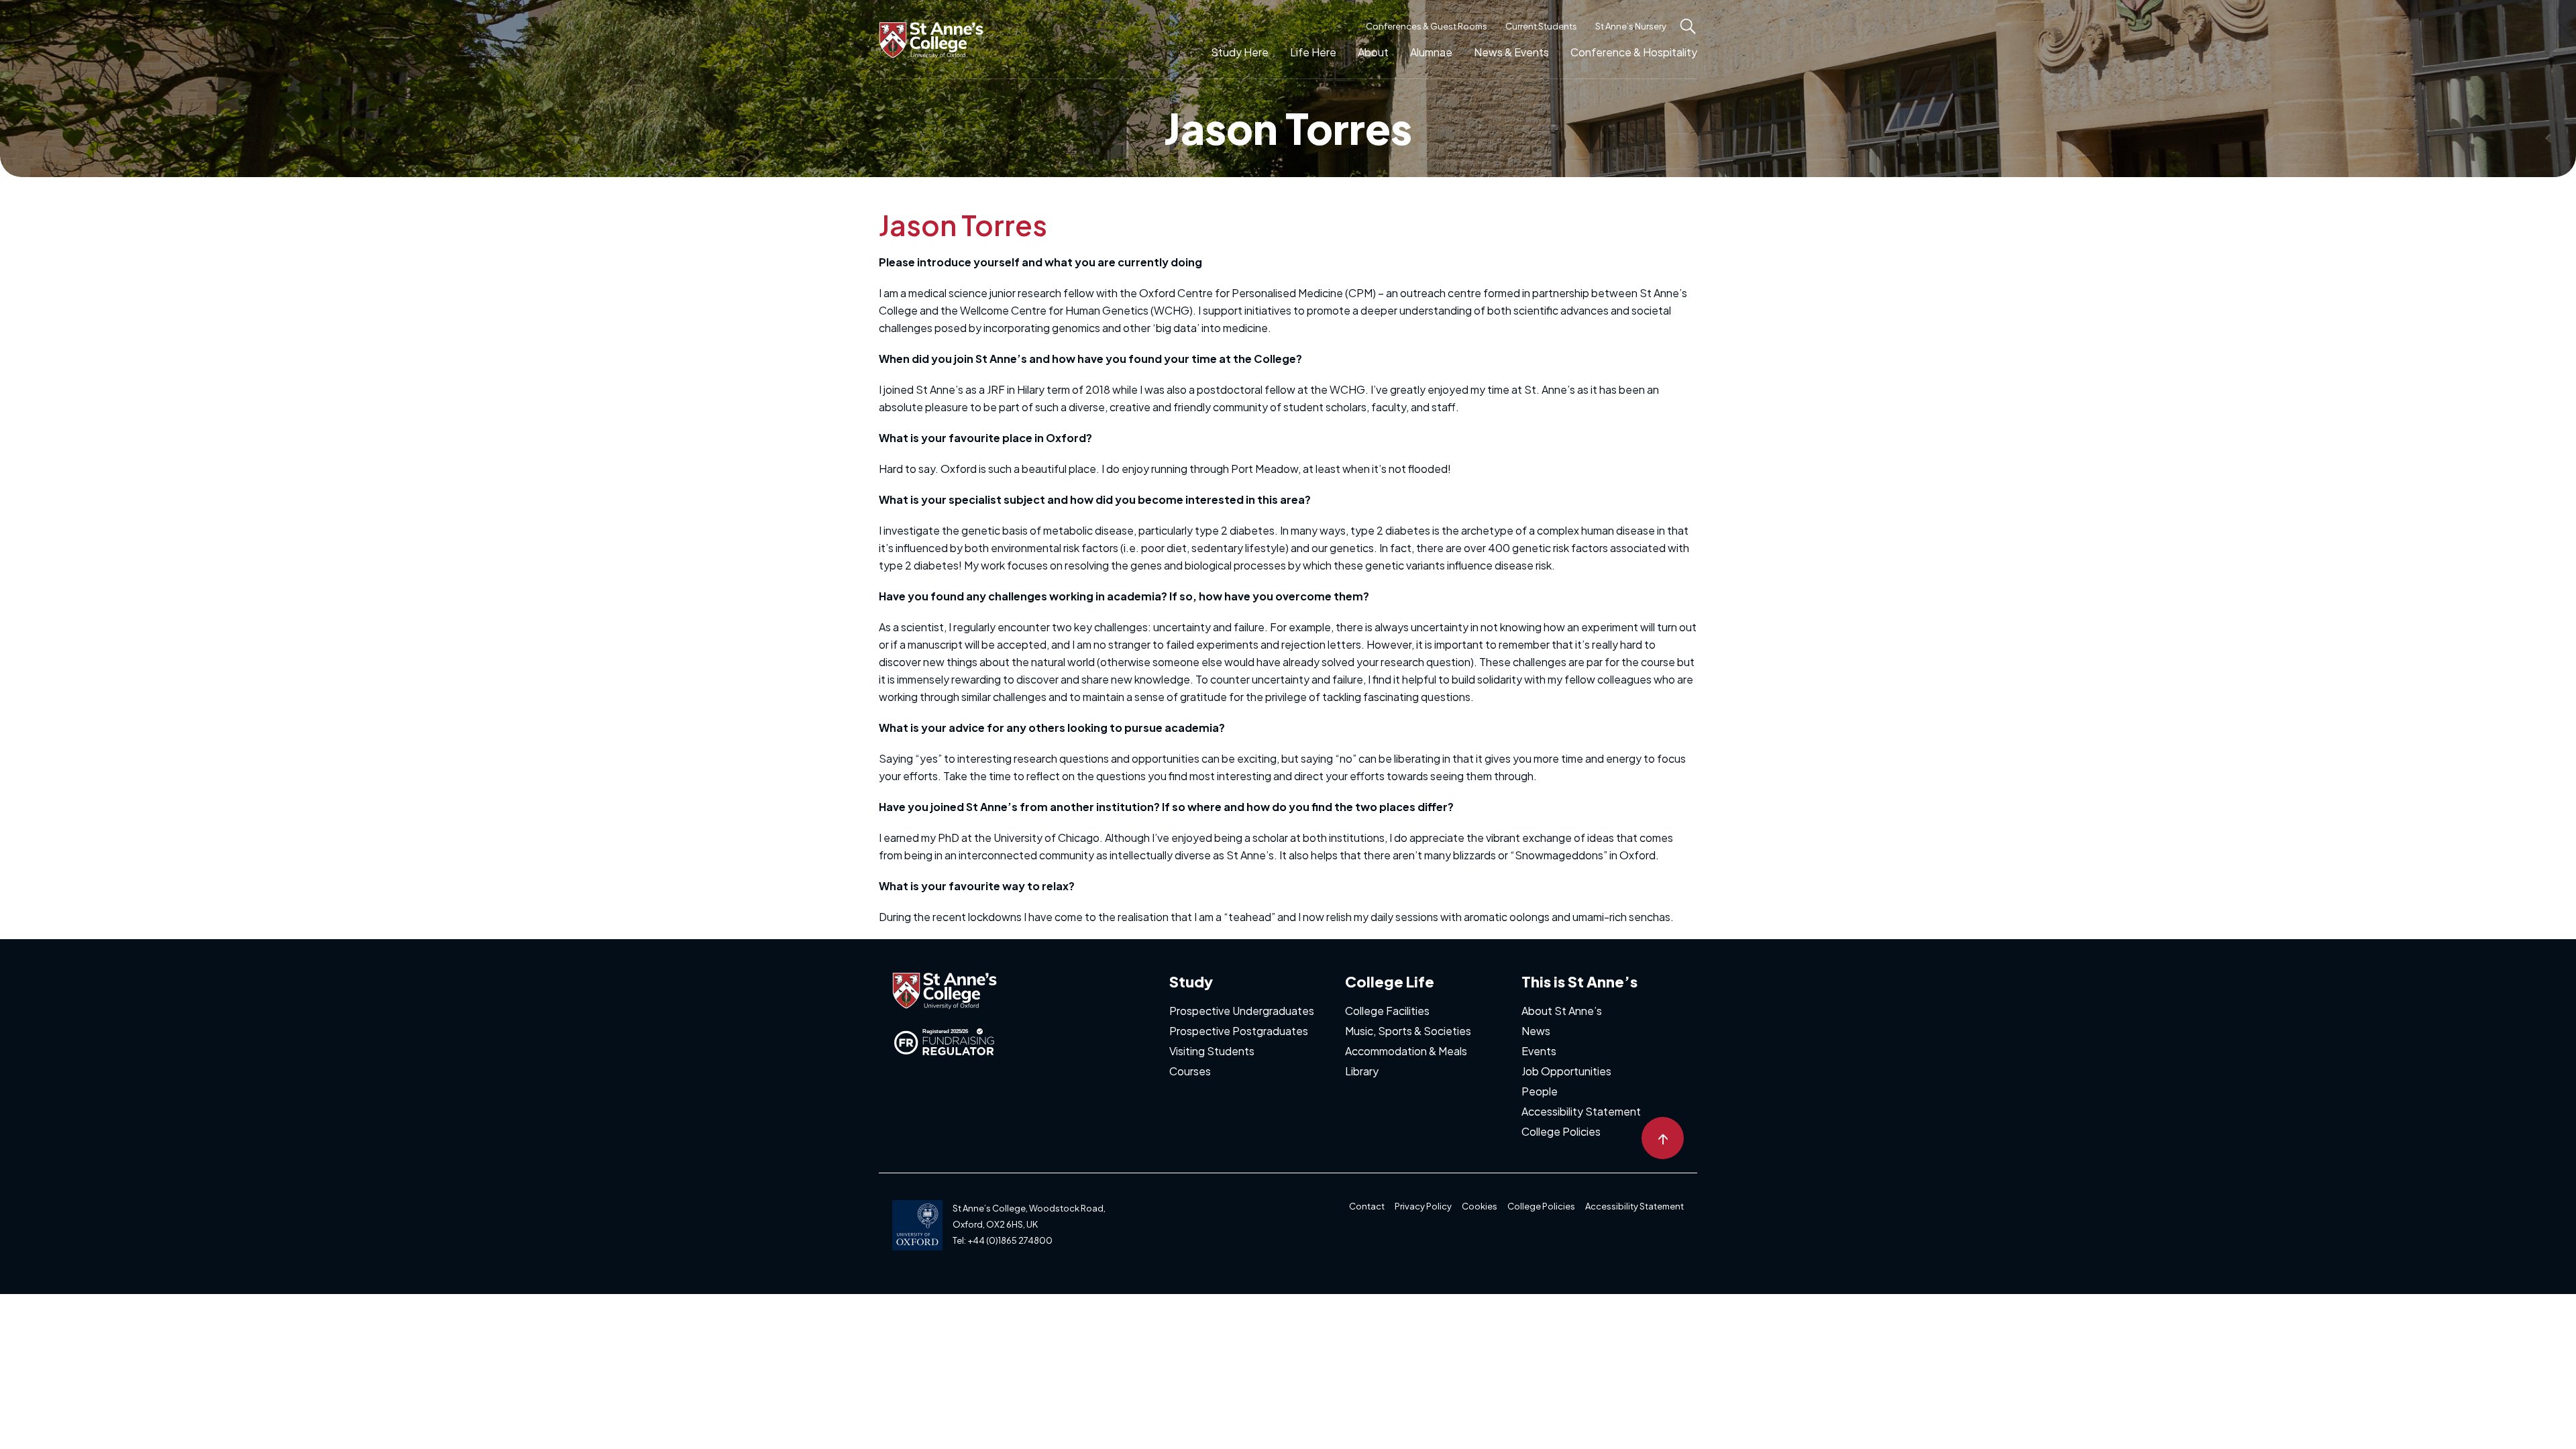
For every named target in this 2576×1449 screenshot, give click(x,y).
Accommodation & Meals (1406, 1051)
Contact (1367, 1206)
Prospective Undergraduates (1242, 1011)
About (1373, 52)
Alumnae (1431, 52)
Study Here (1240, 52)
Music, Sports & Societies (1408, 1031)
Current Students (1541, 26)
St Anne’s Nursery (1631, 26)
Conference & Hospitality (1634, 52)
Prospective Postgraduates (1239, 1031)
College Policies (1561, 1131)
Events (1539, 1051)
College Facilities (1387, 1011)
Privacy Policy (1423, 1206)
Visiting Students (1212, 1051)
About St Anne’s (1562, 1011)
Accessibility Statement (1581, 1111)
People (1540, 1091)
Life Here (1313, 52)
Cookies (1480, 1206)
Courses (1190, 1071)
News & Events (1511, 52)
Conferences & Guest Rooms (1427, 26)
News (1536, 1031)
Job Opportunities (1566, 1071)
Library (1362, 1071)
